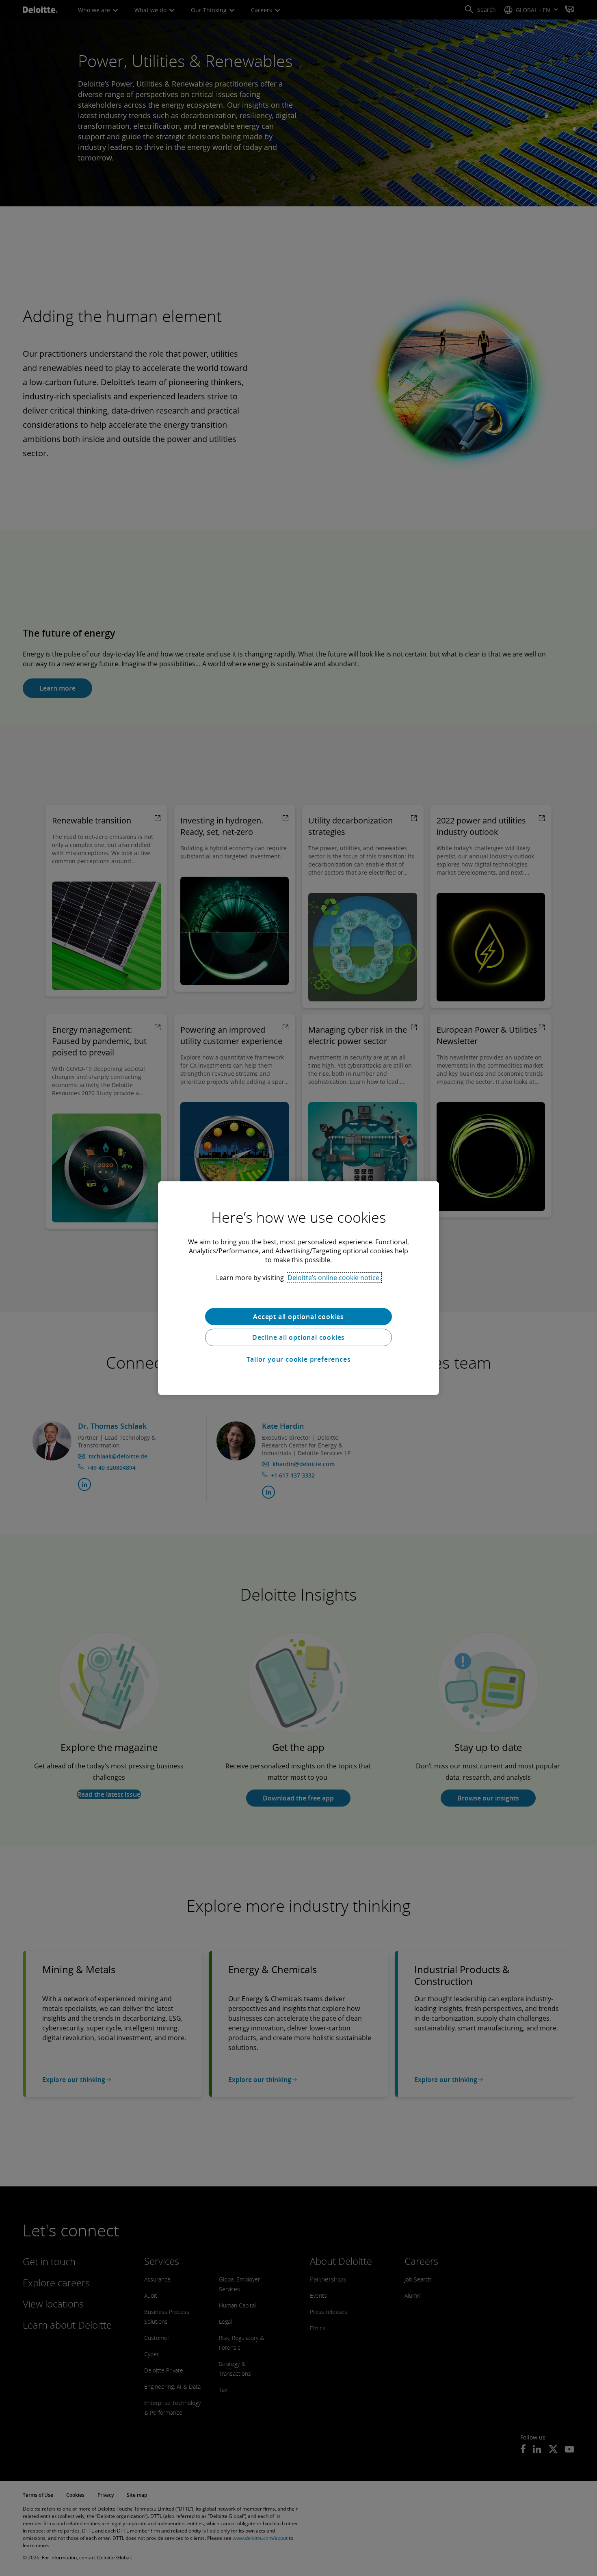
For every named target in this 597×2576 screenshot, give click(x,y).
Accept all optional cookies (298, 1316)
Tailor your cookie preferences (299, 1359)
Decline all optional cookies (298, 1337)
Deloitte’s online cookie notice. (334, 1277)
